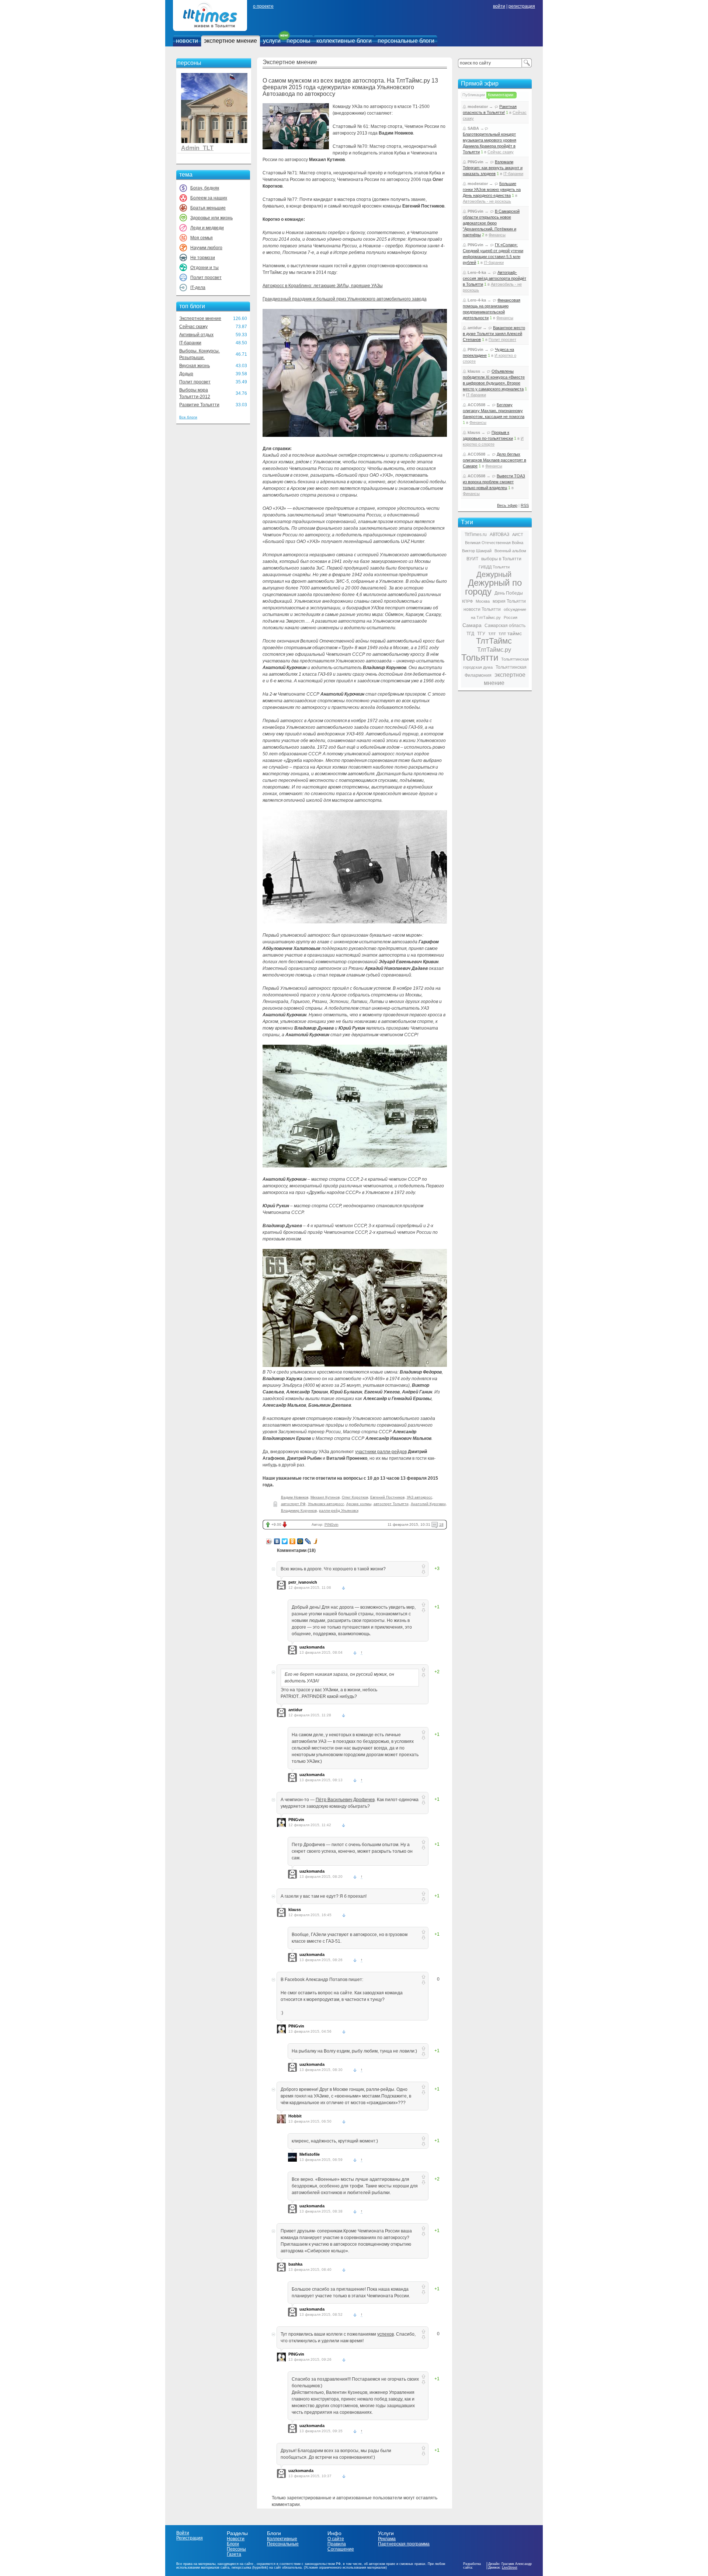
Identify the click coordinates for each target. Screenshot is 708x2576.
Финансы (497, 235)
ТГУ (481, 634)
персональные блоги (406, 41)
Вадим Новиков (295, 1497)
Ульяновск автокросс (326, 1504)
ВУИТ (472, 559)
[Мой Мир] (300, 1541)
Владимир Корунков (299, 1510)
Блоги (233, 2544)
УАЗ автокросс (419, 1497)
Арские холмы (359, 1504)
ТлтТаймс (494, 641)
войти (499, 6)
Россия (511, 617)
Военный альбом (510, 551)
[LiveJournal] (308, 1541)
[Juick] (316, 1541)
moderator (478, 107)
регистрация (522, 6)
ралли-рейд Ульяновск (339, 1510)
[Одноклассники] (293, 1541)
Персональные (283, 2544)
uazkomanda (312, 1647)
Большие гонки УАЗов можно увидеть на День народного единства (492, 189)
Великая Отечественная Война (494, 543)
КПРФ (467, 601)
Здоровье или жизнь (211, 218)
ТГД (470, 634)
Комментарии (501, 95)
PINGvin (332, 1524)
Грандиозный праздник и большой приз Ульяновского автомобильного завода (345, 299)
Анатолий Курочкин (428, 1504)
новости (187, 41)
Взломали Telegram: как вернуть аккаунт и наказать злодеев (493, 168)
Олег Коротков (355, 1497)
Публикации (474, 95)
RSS (525, 505)
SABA (473, 128)
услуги (272, 41)
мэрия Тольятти (509, 601)
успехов (386, 2334)
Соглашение (341, 2549)
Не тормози (203, 258)
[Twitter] (285, 1541)
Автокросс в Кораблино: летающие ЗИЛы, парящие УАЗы (323, 286)
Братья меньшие (208, 208)
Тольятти (480, 657)
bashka (295, 2264)
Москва (483, 601)
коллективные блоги (344, 41)
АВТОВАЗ (499, 535)
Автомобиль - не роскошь (487, 201)
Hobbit (295, 2116)
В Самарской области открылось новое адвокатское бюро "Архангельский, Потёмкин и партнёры (491, 223)
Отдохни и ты (204, 268)
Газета (234, 2554)
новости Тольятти (482, 609)
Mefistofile (310, 2154)
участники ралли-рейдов (381, 1452)
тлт (492, 633)
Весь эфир (507, 505)
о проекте (263, 6)
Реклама (387, 2539)
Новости (236, 2539)
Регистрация (190, 2538)
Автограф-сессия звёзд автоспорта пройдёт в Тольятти (494, 278)
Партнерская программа (404, 2544)
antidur (295, 1710)
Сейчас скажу (193, 327)
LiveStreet (510, 2568)
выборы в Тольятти (501, 559)
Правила (337, 2544)
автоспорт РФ (293, 1504)
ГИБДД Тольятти (494, 567)
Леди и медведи (207, 228)
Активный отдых (196, 335)
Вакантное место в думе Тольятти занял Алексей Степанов (494, 334)
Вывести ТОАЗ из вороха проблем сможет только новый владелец (494, 482)
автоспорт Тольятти (391, 1504)
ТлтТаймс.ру (494, 650)
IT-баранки (190, 343)
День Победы (509, 593)
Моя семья (202, 238)
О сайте (336, 2539)
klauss (295, 1910)
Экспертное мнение (200, 318)
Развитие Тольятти (199, 405)
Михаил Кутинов (325, 1497)
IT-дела (198, 288)
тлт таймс (510, 633)
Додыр (186, 374)
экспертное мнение (230, 41)
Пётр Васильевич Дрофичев (345, 1800)
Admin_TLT (197, 148)
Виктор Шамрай (477, 551)
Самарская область (505, 626)
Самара (472, 625)
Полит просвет (206, 278)
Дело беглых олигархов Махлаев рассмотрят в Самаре (494, 460)
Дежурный (494, 574)
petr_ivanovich (303, 1582)
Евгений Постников (387, 1497)
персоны (299, 41)
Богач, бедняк (205, 188)
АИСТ (518, 535)
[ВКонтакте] (277, 1541)
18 (441, 1524)
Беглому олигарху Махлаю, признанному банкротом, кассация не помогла (494, 411)
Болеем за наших (209, 198)
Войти (183, 2533)
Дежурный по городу (493, 587)
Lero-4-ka (477, 272)
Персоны (236, 2549)
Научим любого (206, 248)
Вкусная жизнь (195, 366)
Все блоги (188, 417)
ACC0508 (476, 405)
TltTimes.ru (476, 535)
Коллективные (282, 2539)
